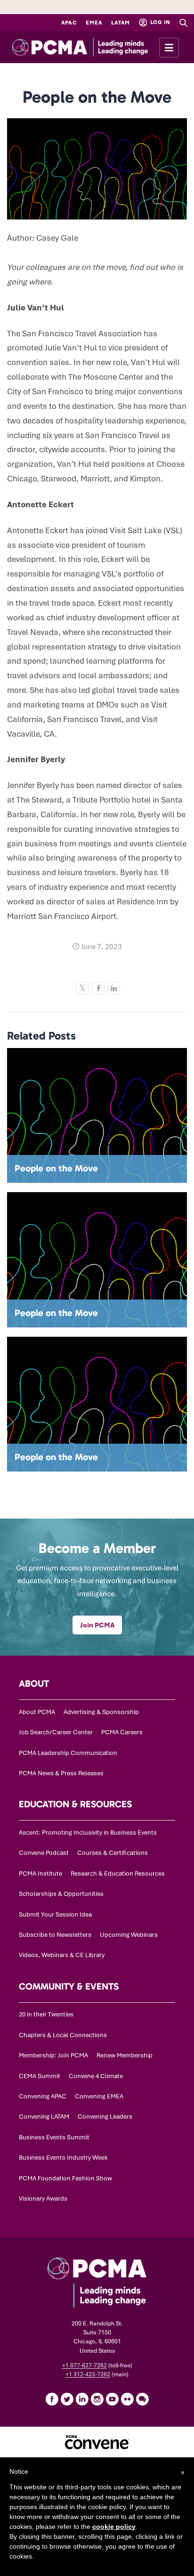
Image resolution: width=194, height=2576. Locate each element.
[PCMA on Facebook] (52, 2399)
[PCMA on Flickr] (127, 2399)
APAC (69, 23)
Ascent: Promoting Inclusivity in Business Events (88, 1832)
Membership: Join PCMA (53, 2055)
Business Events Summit (54, 2137)
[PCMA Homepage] (97, 47)
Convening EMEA (99, 2096)
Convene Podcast (44, 1853)
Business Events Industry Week (63, 2158)
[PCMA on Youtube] (112, 2399)
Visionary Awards (43, 2198)
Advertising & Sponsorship (101, 1712)
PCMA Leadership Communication (68, 1753)
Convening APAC (43, 2096)
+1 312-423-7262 (88, 2374)
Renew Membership (125, 2055)
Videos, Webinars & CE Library (62, 1955)
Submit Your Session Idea (55, 1914)
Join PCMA (97, 1625)
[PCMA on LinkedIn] (82, 2399)
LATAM (121, 23)
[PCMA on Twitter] (67, 2399)
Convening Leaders (105, 2117)
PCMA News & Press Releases (61, 1773)
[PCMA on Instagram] (97, 2399)
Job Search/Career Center (56, 1732)
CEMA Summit (40, 2076)
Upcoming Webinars (129, 1935)
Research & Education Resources (118, 1873)
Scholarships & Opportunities (61, 1894)
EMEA (94, 23)
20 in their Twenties (46, 2014)
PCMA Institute (40, 1873)
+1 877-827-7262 (85, 2365)
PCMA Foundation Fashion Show (65, 2178)
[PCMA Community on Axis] (142, 2399)
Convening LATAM (44, 2117)
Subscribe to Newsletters (55, 1935)
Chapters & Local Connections (63, 2035)
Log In (160, 22)
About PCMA (37, 1712)
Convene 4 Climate (96, 2076)
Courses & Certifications (113, 1853)
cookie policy (114, 2527)
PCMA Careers (122, 1732)
